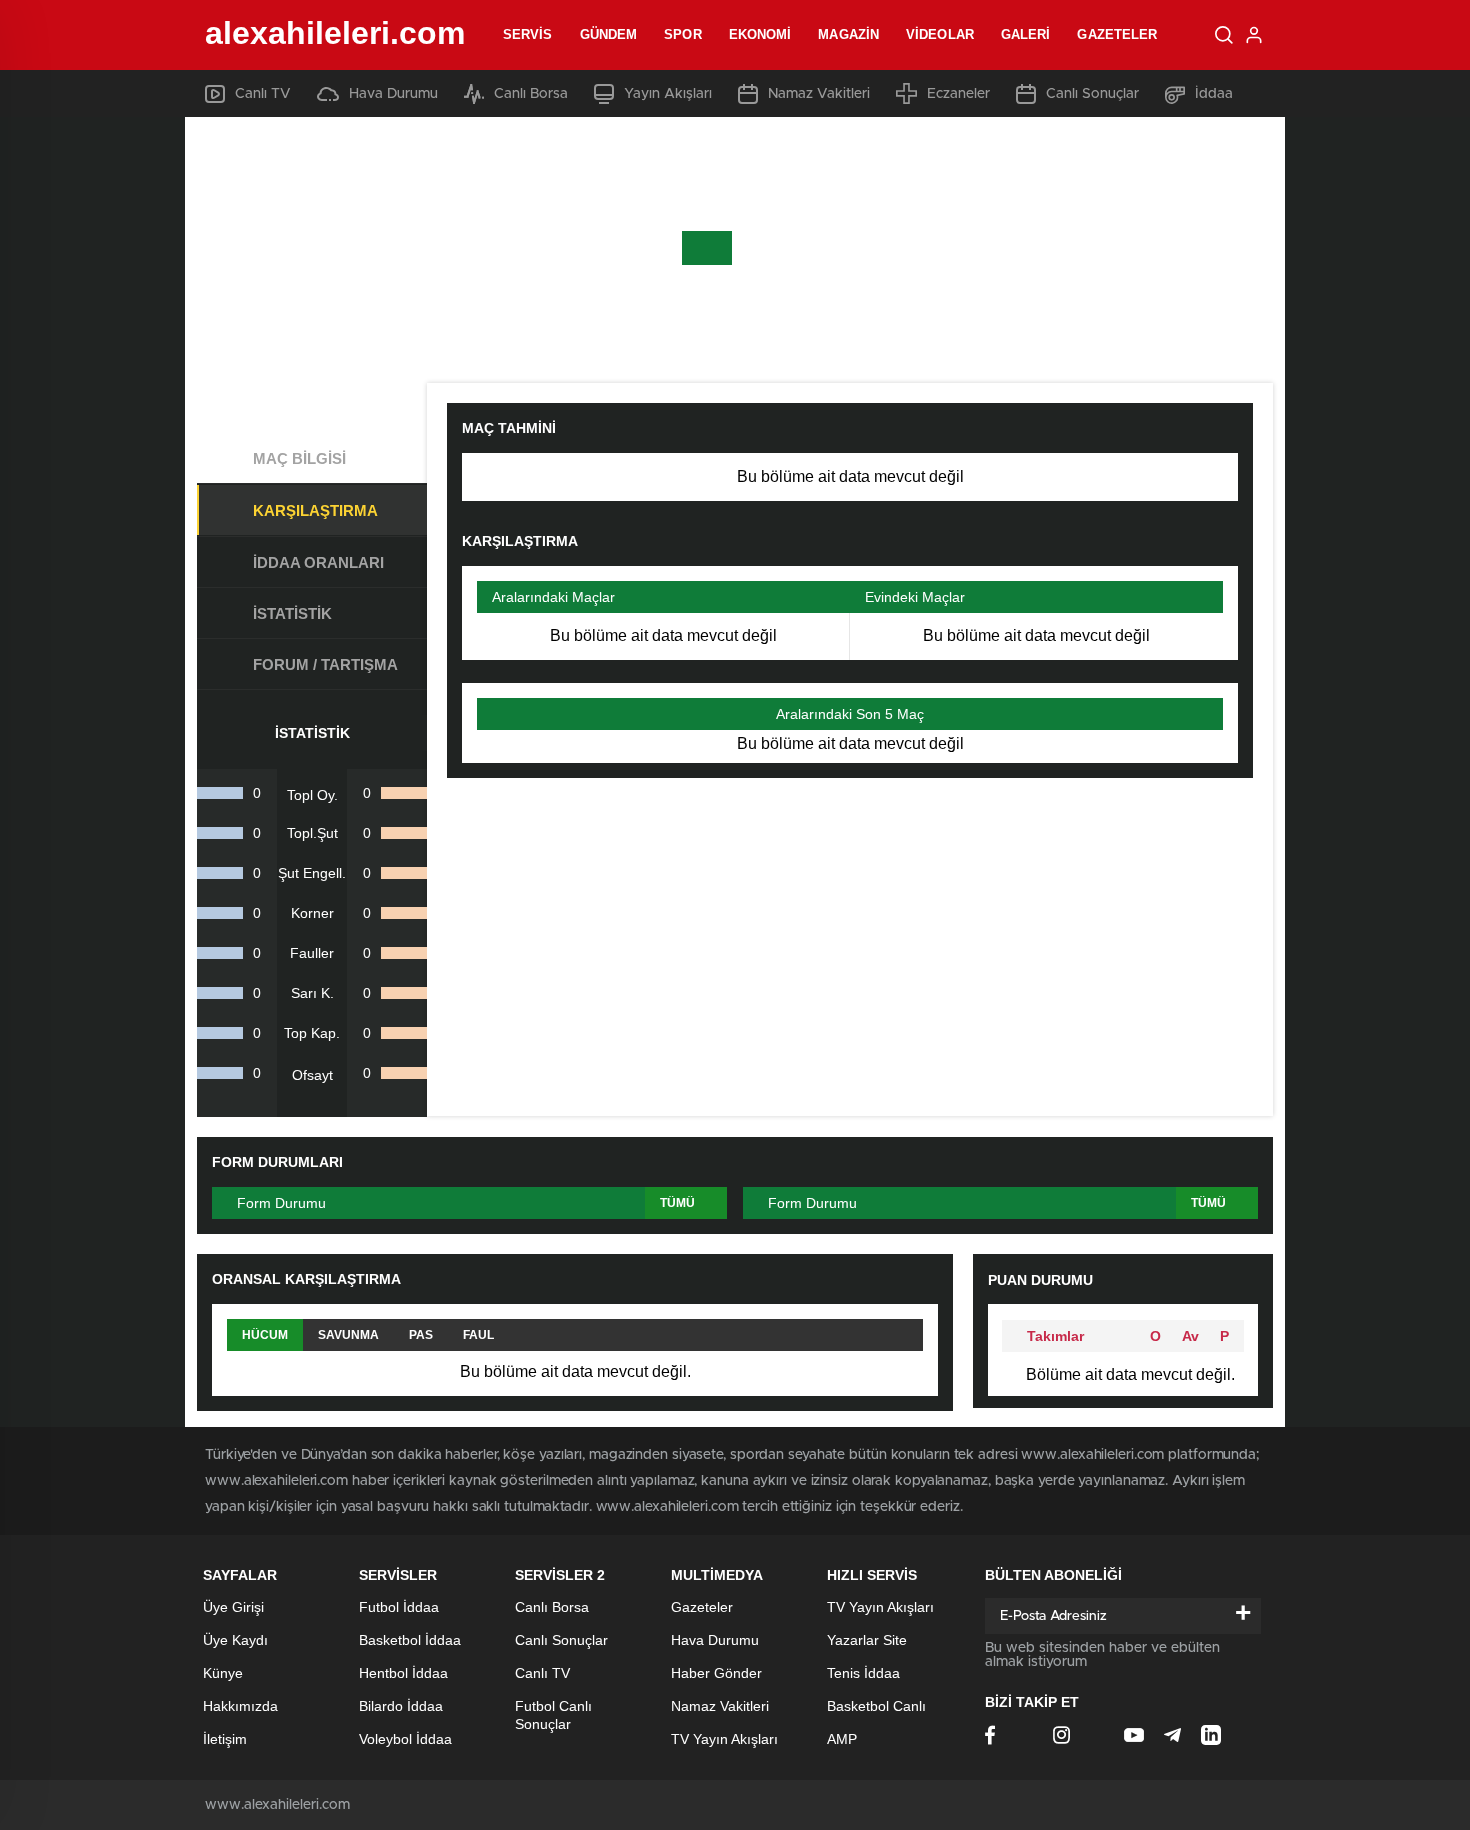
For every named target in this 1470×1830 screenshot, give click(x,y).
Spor (682, 34)
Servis (528, 34)
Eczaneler (958, 94)
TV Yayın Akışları (724, 1739)
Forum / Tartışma (325, 664)
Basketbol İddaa (410, 1640)
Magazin (848, 34)
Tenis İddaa (863, 1673)
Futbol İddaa (399, 1607)
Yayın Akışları (668, 94)
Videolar (940, 34)
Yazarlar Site (867, 1640)
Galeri (1026, 34)
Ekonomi (760, 34)
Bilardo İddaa (401, 1706)
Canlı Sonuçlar (1092, 94)
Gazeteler (1117, 34)
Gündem (609, 34)
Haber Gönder (716, 1673)
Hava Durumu (393, 94)
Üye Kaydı (235, 1640)
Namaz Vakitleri (819, 94)
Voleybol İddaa (405, 1739)
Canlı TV (263, 94)
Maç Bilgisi (299, 458)
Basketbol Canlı (876, 1706)
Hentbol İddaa (403, 1673)
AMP (842, 1739)
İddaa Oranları (318, 562)
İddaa (1214, 94)
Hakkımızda (240, 1706)
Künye (223, 1673)
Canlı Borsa (531, 94)
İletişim (225, 1739)
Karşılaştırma (315, 510)
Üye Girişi (233, 1607)
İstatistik (292, 613)
